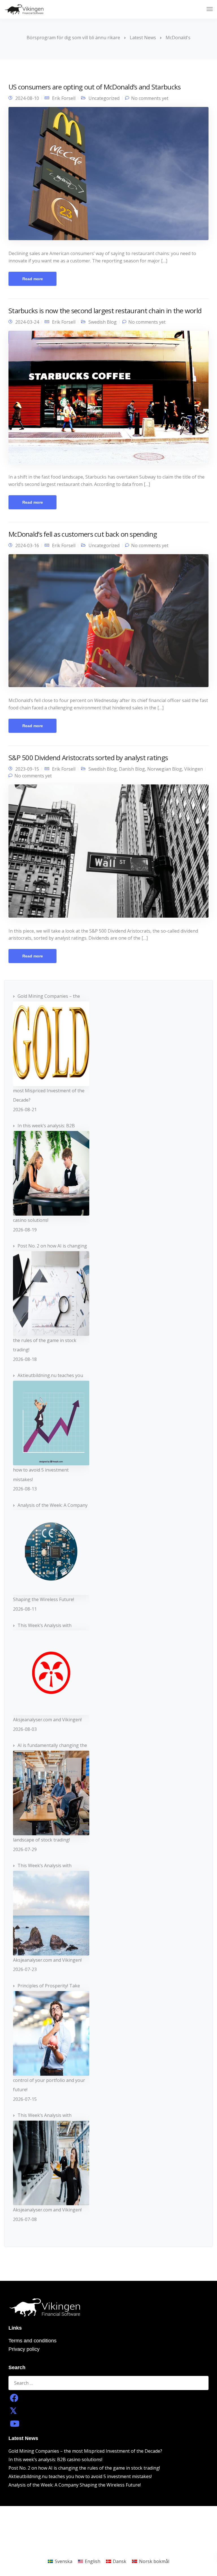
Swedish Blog (103, 322)
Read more (33, 279)
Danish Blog (132, 769)
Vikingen (194, 769)
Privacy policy (24, 2349)
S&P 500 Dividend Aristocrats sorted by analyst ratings (88, 758)
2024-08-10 (27, 98)
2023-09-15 (27, 769)
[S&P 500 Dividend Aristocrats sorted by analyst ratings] (108, 853)
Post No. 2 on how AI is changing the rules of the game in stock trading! (84, 2468)
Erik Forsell (64, 98)
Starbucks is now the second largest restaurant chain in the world (105, 311)
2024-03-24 (27, 322)
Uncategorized (104, 98)
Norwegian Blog (165, 769)
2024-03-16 (27, 545)
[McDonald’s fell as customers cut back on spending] (108, 623)
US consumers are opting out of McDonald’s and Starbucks (95, 87)
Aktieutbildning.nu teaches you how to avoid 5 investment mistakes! (80, 2476)
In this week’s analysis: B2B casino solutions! (55, 2459)
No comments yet (150, 98)
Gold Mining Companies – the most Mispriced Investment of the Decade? (85, 2451)
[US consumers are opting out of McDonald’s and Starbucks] (108, 176)
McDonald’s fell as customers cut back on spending (83, 534)
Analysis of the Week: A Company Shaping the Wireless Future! (75, 2485)
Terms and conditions (32, 2341)
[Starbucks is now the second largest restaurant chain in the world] (108, 400)
